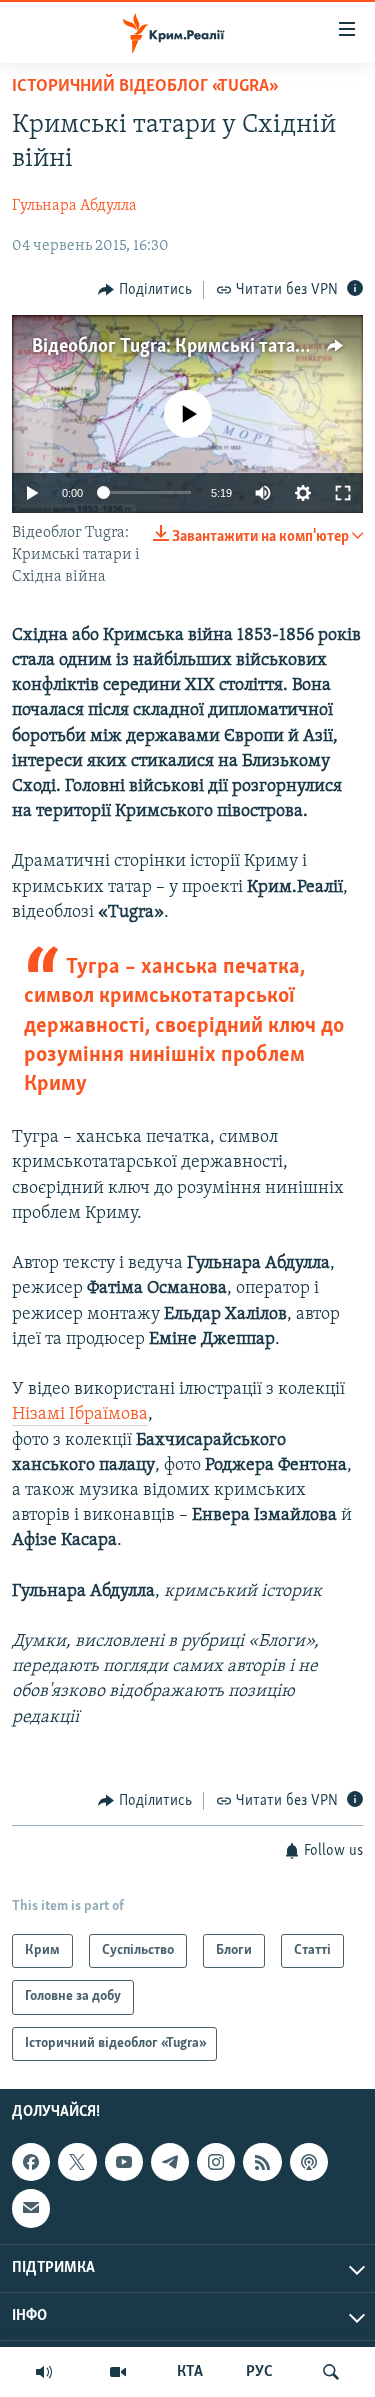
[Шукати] (331, 2372)
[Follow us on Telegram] (170, 2162)
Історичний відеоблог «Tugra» (143, 87)
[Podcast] (309, 2162)
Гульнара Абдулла (74, 206)
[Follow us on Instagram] (216, 2162)
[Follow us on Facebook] (31, 2162)
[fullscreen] (343, 493)
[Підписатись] (31, 2209)
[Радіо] (44, 2372)
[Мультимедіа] (118, 2372)
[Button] (145, 290)
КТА (190, 2372)
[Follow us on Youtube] (124, 2162)
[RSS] (262, 2162)
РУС (259, 2372)
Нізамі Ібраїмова (80, 1415)
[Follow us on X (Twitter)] (77, 2162)
